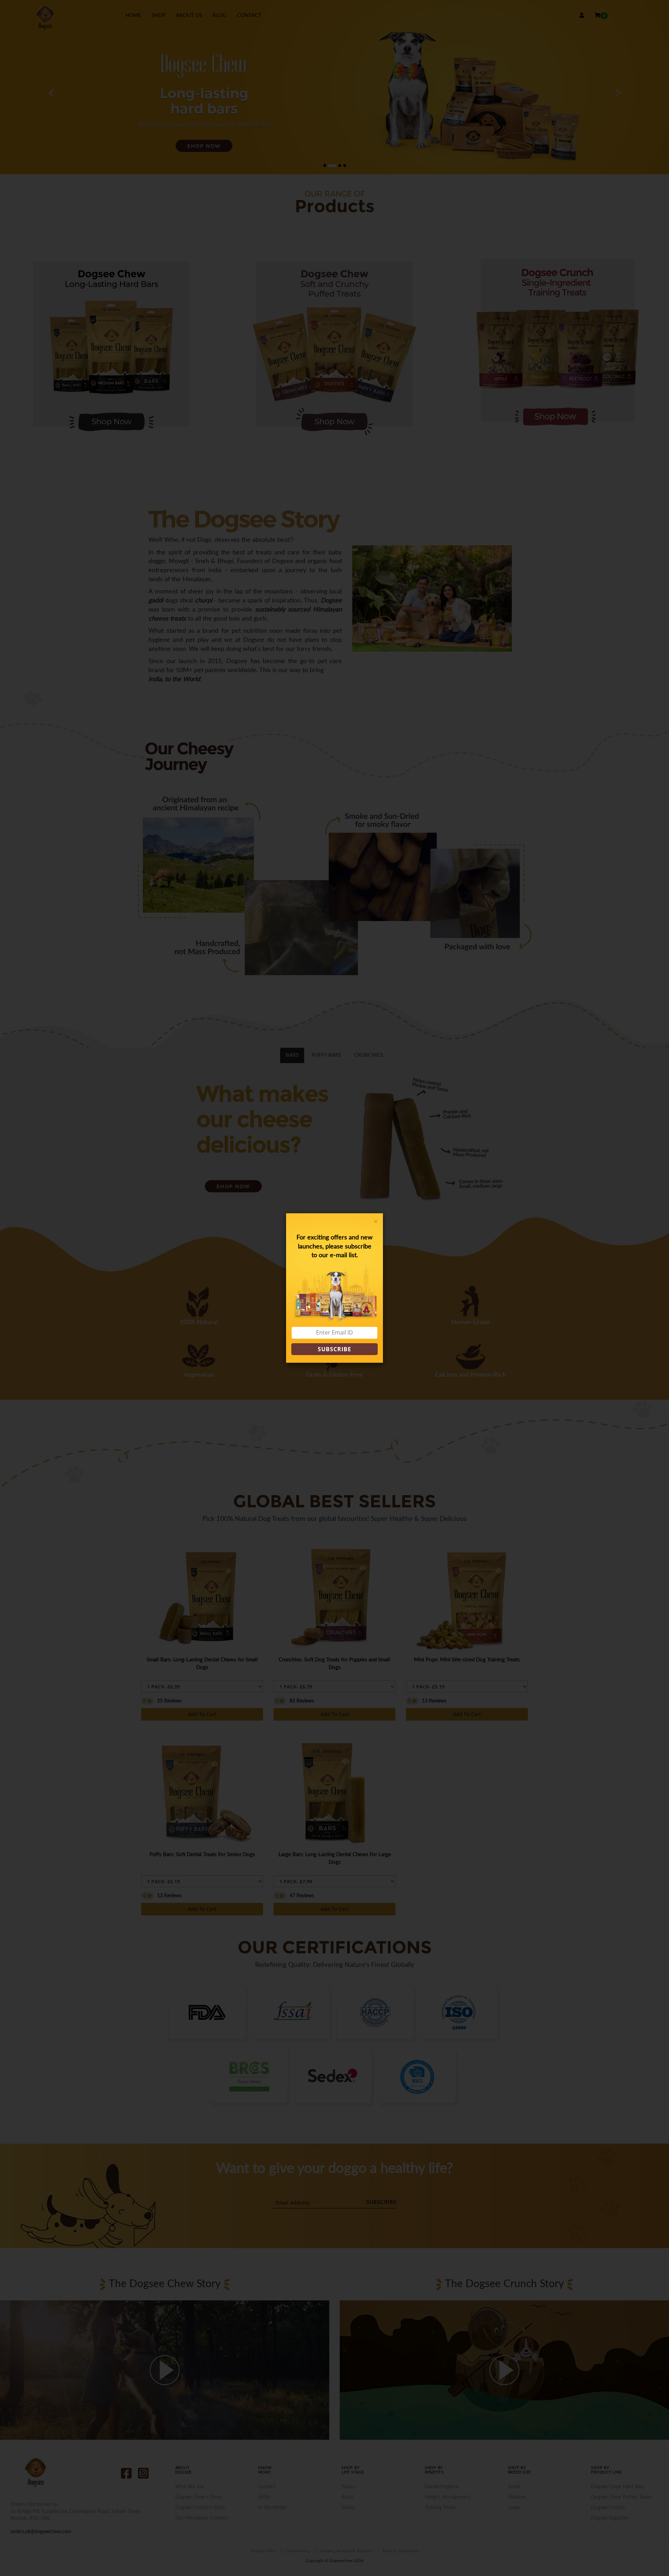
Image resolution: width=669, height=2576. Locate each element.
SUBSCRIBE (334, 1349)
